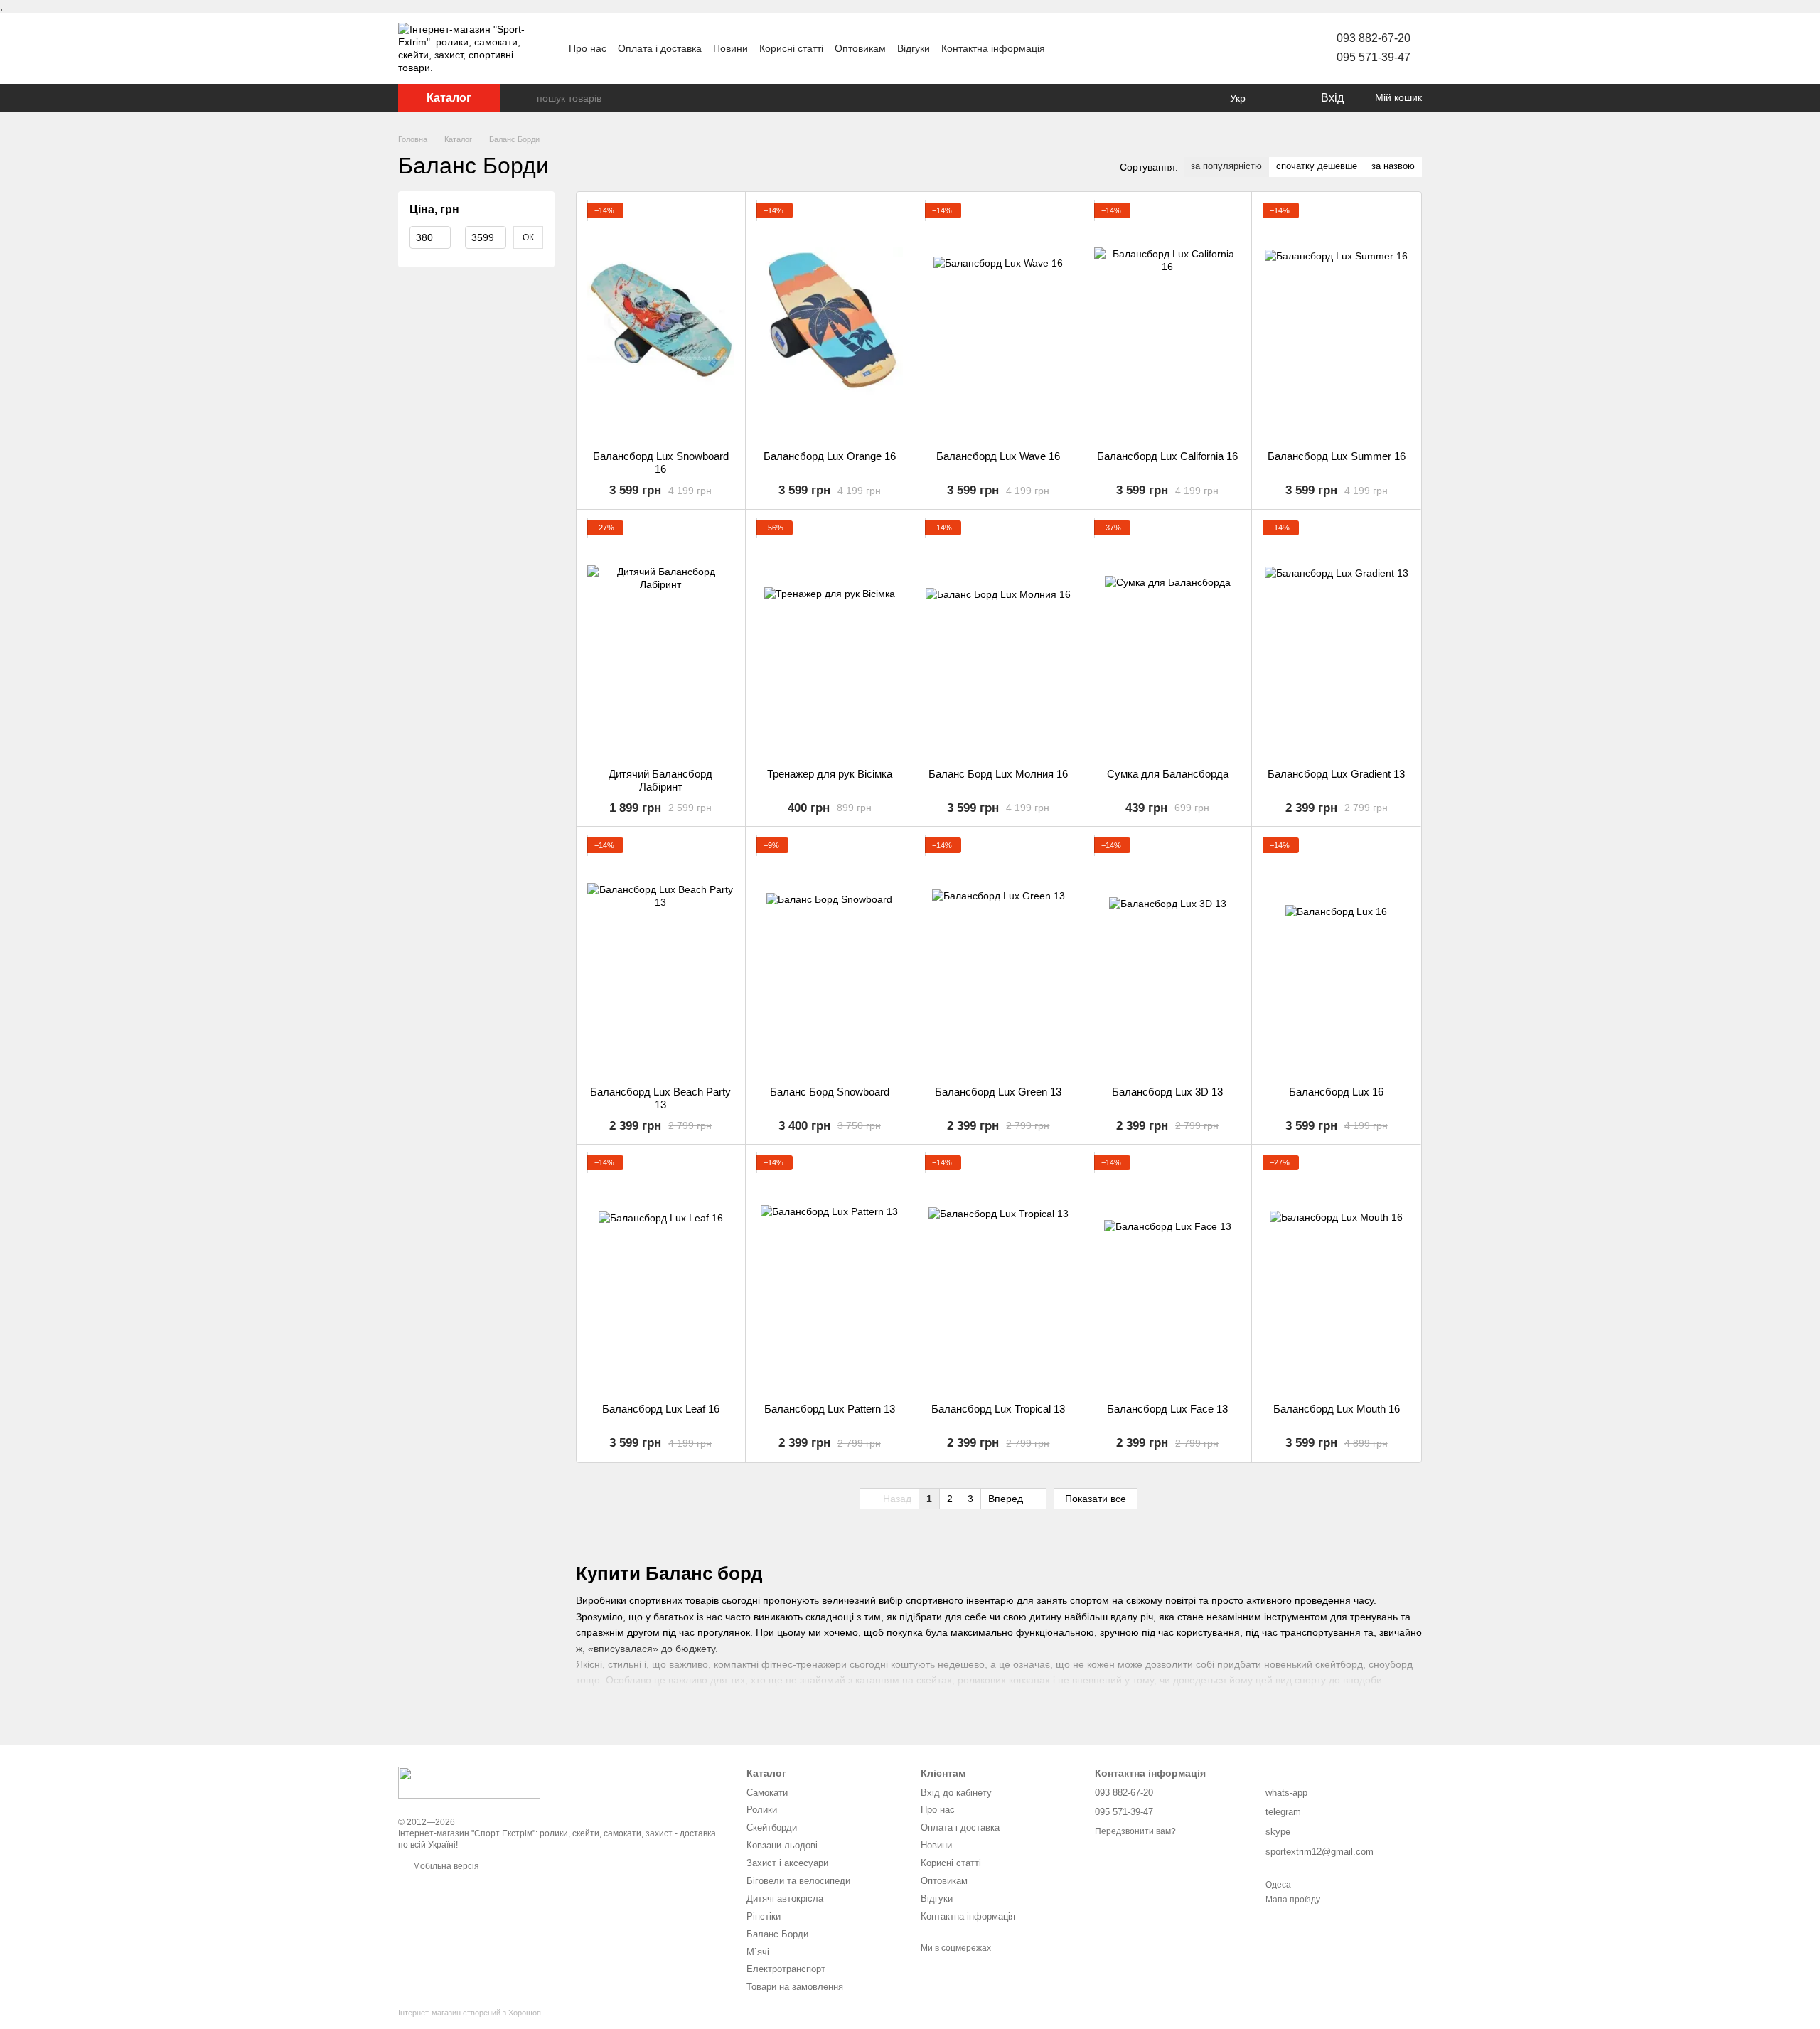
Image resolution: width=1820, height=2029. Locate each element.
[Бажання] (1280, 98)
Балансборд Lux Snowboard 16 (661, 462)
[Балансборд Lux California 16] (1168, 321)
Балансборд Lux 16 (1336, 1092)
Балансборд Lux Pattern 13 (830, 1409)
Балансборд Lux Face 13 (1167, 1409)
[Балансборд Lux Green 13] (999, 956)
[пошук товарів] (525, 98)
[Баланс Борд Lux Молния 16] (999, 639)
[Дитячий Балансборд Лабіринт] (661, 639)
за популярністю (1226, 166)
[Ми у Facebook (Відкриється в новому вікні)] (1065, 48)
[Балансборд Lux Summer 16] (1336, 321)
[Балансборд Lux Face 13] (1168, 1274)
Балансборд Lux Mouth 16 (1337, 1409)
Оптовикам (860, 48)
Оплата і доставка (660, 48)
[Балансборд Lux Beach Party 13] (661, 956)
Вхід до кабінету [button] (956, 1793)
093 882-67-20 (1374, 38)
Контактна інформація (993, 48)
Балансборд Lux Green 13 (998, 1092)
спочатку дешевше (1317, 166)
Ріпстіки (764, 1916)
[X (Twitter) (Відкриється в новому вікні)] (1099, 48)
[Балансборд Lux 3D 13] (1168, 956)
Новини (730, 48)
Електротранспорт (786, 1969)
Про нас (588, 48)
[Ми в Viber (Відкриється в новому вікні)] (1150, 48)
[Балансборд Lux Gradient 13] (1336, 639)
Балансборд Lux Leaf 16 (661, 1409)
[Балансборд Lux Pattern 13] (830, 1274)
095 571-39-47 (1374, 57)
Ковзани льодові (782, 1845)
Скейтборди (772, 1827)
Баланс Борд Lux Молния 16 (998, 774)
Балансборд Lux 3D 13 (1167, 1092)
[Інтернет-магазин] (469, 1782)
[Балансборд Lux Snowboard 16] (661, 321)
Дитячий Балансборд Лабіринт (660, 780)
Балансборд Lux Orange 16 (830, 456)
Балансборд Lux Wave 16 (998, 456)
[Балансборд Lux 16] (1336, 956)
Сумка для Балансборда (1168, 774)
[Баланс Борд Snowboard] (830, 956)
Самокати (767, 1793)
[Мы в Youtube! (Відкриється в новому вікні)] (1082, 48)
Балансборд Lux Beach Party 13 (660, 1098)
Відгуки (914, 48)
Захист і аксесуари (787, 1863)
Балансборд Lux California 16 (1167, 456)
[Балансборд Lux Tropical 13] (999, 1274)
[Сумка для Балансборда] (1168, 639)
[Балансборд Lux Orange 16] (830, 321)
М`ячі (758, 1952)
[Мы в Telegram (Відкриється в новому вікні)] (1133, 48)
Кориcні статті (791, 48)
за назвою (1393, 166)
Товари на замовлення (795, 1987)
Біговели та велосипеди (798, 1881)
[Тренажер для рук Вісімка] (830, 639)
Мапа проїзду (1293, 1900)
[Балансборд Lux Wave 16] (999, 321)
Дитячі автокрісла (785, 1899)
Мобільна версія (445, 1866)
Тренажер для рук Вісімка (830, 774)
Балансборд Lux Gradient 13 (1336, 774)
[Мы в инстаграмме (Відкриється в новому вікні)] (1116, 48)
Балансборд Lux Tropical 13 (998, 1409)
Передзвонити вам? (1135, 1831)
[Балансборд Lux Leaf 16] (661, 1274)
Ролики (762, 1810)
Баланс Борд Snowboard (830, 1092)
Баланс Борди (777, 1934)
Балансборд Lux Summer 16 (1337, 456)
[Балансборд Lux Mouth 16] (1336, 1274)
